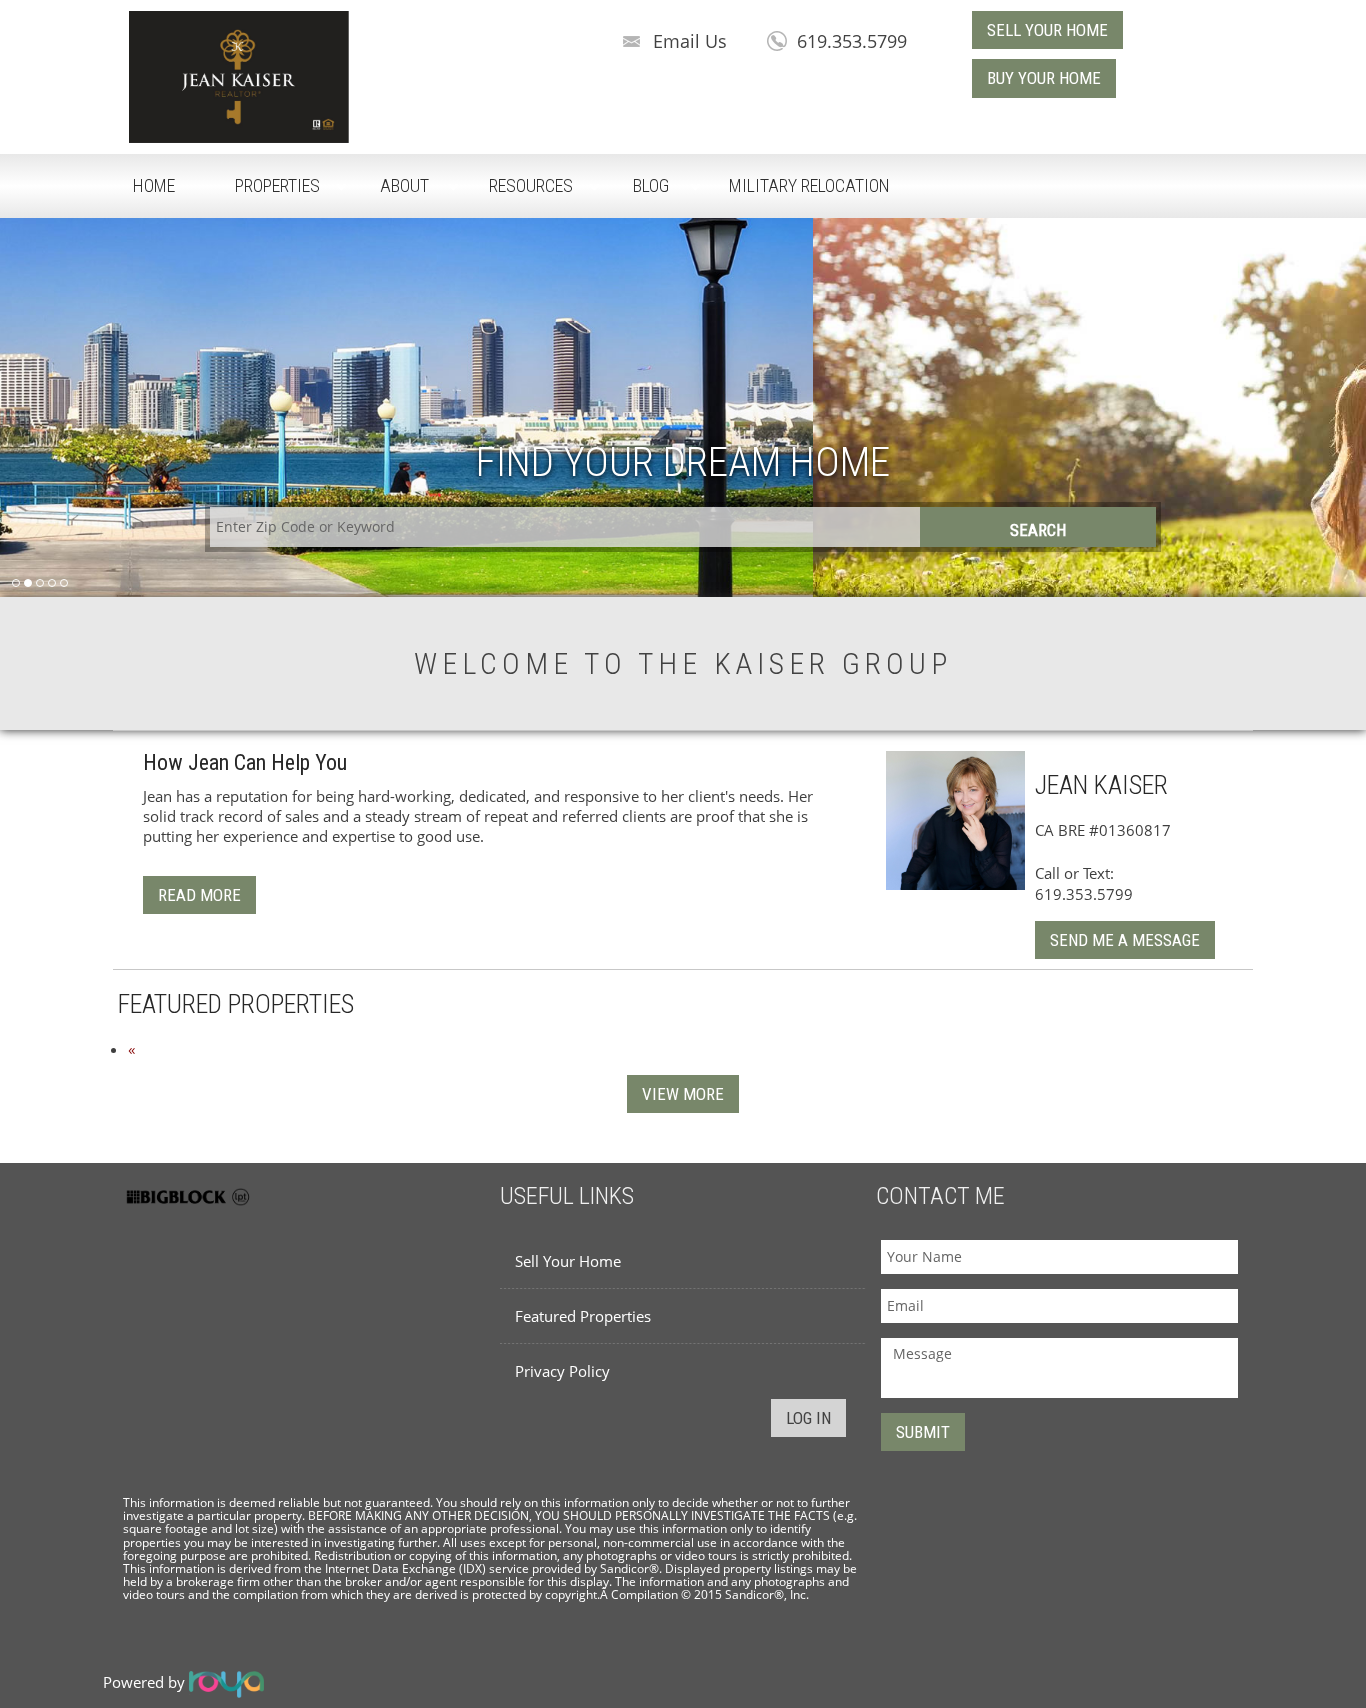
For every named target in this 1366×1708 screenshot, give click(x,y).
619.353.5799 (852, 41)
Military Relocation (809, 185)
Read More (199, 895)
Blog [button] (651, 185)
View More (683, 1094)
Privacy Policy (562, 1371)
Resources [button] (531, 185)
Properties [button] (277, 185)
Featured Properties (583, 1316)
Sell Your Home (568, 1261)
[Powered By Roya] (226, 1683)
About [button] (404, 185)
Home (154, 185)
